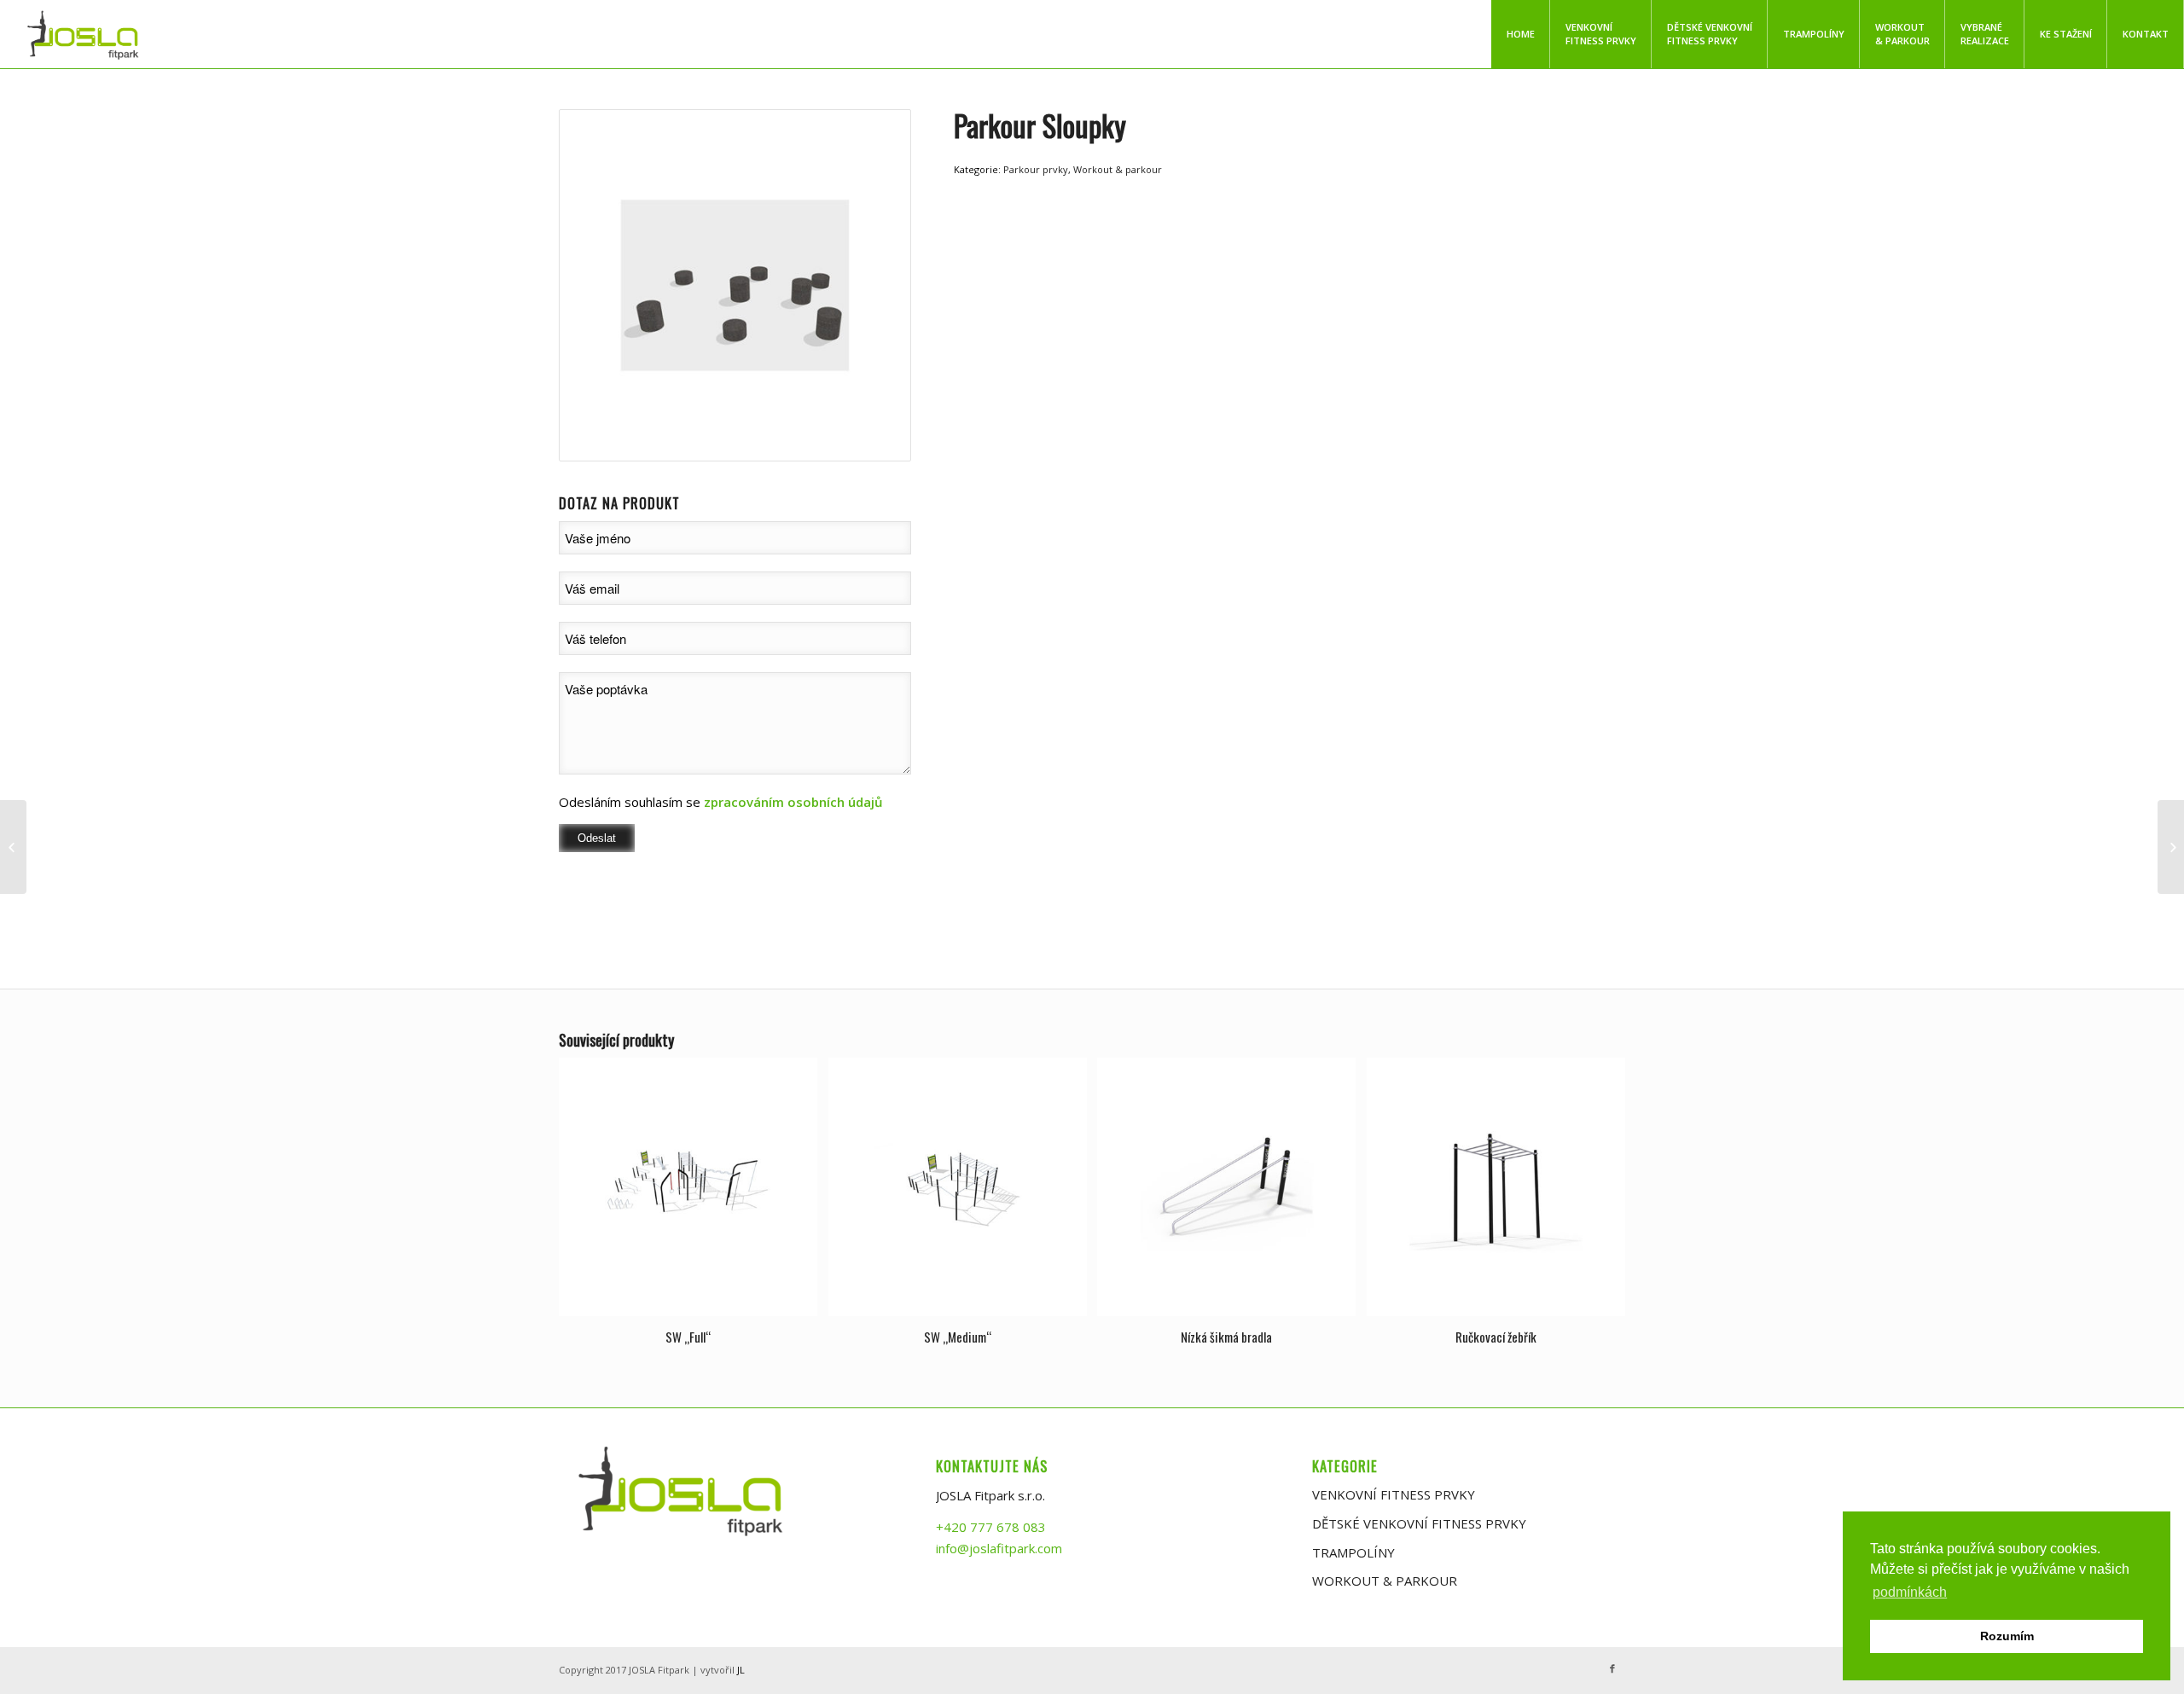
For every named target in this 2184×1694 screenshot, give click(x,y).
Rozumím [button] (2007, 1636)
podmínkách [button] (1910, 1592)
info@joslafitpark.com (999, 1548)
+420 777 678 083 (991, 1527)
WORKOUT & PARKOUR (1385, 1581)
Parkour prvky (1036, 169)
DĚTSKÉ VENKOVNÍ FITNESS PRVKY (1419, 1523)
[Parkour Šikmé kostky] (2171, 847)
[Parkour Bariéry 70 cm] (13, 847)
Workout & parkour (1118, 169)
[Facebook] (1612, 1668)
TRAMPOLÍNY (1353, 1552)
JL (741, 1670)
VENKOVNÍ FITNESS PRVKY (1394, 1494)
